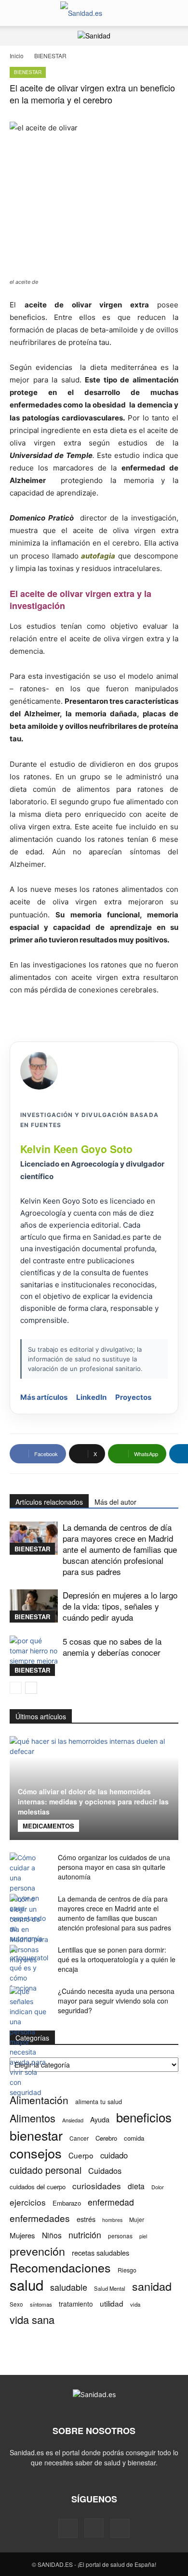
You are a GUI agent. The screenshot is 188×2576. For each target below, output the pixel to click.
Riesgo (127, 2270)
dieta (136, 2186)
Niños (52, 2235)
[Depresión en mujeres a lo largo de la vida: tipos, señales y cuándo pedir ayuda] (34, 1606)
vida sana (32, 2319)
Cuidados (105, 2171)
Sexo (16, 2304)
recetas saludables (101, 2252)
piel (143, 2236)
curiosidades (97, 2186)
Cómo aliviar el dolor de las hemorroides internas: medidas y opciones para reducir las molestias (93, 1802)
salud (27, 2285)
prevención (37, 2251)
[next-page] (31, 1688)
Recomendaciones (60, 2267)
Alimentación (39, 2100)
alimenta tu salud (99, 2102)
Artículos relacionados (49, 1502)
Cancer (79, 2138)
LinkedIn (91, 1397)
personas (120, 2236)
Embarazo (67, 2203)
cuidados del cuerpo (38, 2187)
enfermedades (40, 2218)
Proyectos (133, 1397)
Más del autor (115, 1502)
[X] (120, 2528)
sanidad (152, 2286)
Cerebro (106, 2138)
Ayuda (100, 2119)
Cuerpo (81, 2155)
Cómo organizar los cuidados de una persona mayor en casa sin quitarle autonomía (114, 1867)
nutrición (85, 2235)
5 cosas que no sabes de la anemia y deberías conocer (112, 1647)
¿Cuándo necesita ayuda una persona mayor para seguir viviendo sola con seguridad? (116, 2001)
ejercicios (28, 2202)
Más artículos (44, 1397)
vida (135, 2304)
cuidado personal (46, 2170)
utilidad (112, 2303)
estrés (86, 2219)
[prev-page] (16, 1688)
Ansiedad (73, 2120)
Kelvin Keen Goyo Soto (76, 1149)
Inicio (17, 56)
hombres (112, 2220)
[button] (16, 13)
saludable (69, 2287)
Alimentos (33, 2118)
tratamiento (76, 2304)
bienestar (36, 2135)
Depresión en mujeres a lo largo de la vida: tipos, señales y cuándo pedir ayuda (120, 1606)
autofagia (98, 556)
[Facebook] (68, 2528)
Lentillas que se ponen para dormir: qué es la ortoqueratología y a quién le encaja (117, 1959)
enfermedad (111, 2202)
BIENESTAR (50, 56)
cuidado (114, 2155)
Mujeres (22, 2235)
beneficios (144, 2117)
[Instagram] (94, 2528)
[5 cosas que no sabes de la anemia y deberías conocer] (34, 1656)
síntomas (41, 2304)
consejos (36, 2153)
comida (134, 2138)
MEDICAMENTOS (48, 1826)
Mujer (137, 2219)
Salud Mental (110, 2288)
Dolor (158, 2187)
